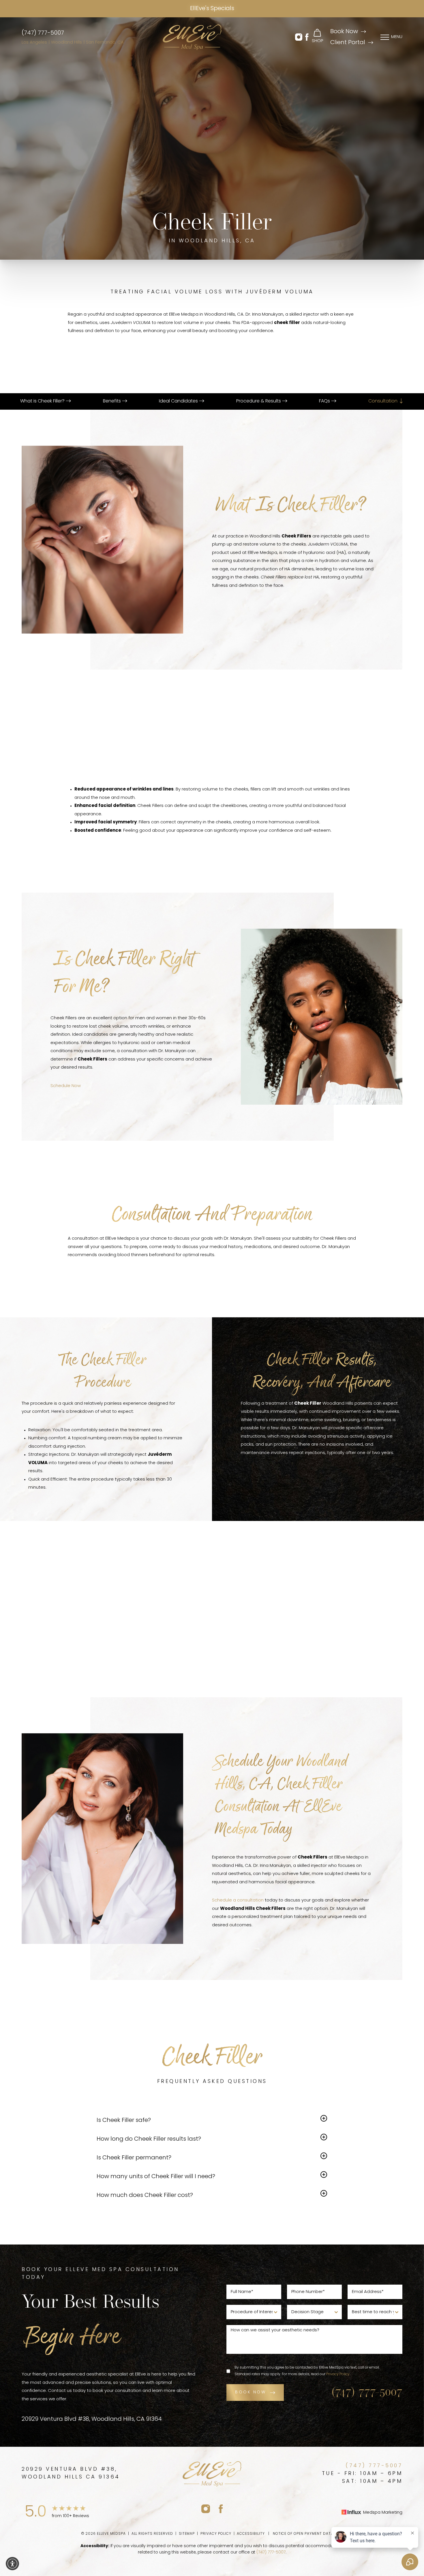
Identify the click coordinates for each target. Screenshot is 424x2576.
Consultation (383, 401)
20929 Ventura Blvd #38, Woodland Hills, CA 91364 (92, 2419)
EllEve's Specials (212, 9)
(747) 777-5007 (43, 33)
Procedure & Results (259, 401)
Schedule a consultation (238, 1900)
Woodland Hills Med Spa (102, 1619)
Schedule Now (66, 1086)
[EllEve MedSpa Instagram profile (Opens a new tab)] (206, 2509)
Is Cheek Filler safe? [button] (124, 2120)
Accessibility (251, 2534)
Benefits (112, 401)
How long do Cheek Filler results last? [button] (149, 2139)
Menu (397, 37)
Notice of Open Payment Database (308, 2534)
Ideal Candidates (179, 401)
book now (251, 2392)
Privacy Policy (338, 2374)
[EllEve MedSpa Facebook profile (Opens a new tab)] (221, 2509)
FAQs (325, 401)
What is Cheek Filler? (43, 401)
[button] (299, 37)
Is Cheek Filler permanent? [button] (134, 2158)
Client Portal (348, 43)
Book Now (344, 32)
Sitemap (187, 2534)
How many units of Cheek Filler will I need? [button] (156, 2177)
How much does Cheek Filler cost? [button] (145, 2195)
